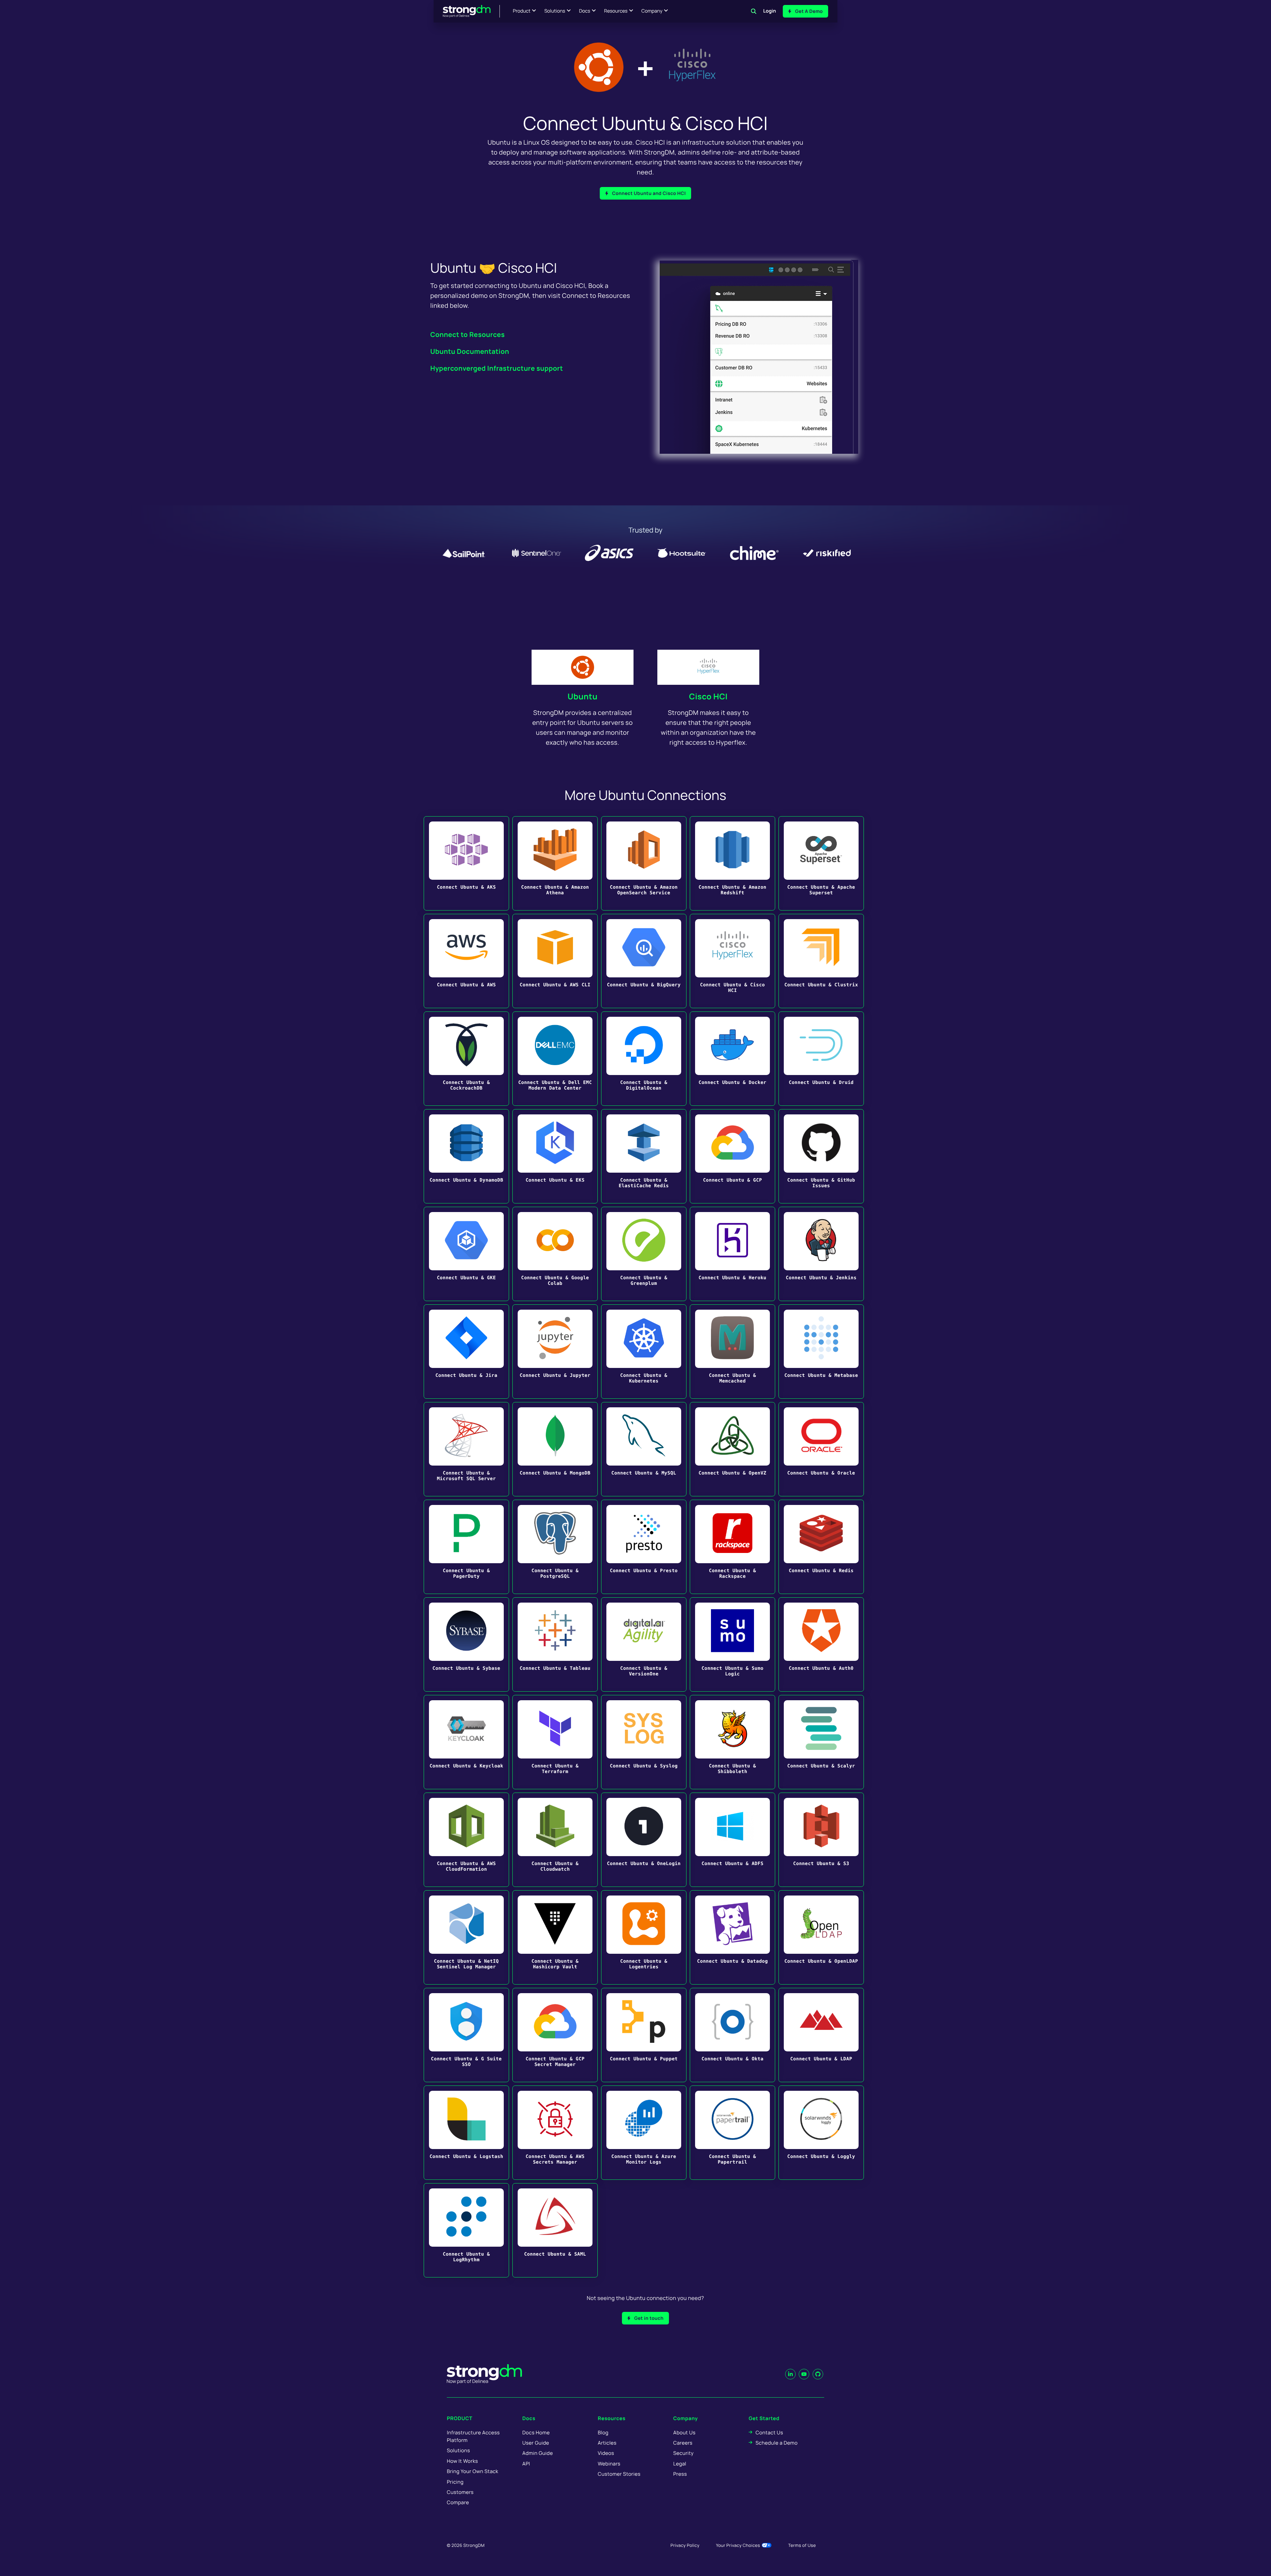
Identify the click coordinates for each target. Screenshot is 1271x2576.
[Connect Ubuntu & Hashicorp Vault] (555, 1937)
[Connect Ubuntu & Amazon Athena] (555, 863)
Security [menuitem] (683, 2453)
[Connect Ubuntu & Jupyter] (555, 1352)
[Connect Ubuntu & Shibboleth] (732, 1742)
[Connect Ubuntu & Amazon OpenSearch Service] (644, 863)
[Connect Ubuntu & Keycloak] (466, 1742)
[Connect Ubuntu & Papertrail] (732, 2133)
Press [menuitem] (680, 2474)
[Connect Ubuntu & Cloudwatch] (555, 1840)
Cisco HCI (708, 697)
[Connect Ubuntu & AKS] (466, 863)
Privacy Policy (685, 2545)
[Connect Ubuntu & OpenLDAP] (821, 1937)
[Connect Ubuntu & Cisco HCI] (732, 961)
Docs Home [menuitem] (536, 2433)
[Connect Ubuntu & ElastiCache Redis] (644, 1156)
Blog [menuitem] (603, 2433)
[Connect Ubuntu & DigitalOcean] (644, 1059)
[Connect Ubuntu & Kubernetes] (644, 1352)
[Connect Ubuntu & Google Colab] (555, 1254)
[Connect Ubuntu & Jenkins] (821, 1254)
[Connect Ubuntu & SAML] (555, 2230)
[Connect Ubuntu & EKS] (555, 1156)
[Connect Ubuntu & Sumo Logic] (732, 1644)
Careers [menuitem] (683, 2443)
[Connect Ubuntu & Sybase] (466, 1644)
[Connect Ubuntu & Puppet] (644, 2035)
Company (652, 11)
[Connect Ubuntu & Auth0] (821, 1644)
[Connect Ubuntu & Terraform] (555, 1742)
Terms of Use (802, 2545)
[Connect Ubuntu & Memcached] (732, 1352)
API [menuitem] (526, 2464)
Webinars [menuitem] (609, 2464)
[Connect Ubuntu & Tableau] (555, 1644)
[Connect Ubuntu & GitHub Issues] (821, 1156)
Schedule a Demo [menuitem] (777, 2443)
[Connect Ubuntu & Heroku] (732, 1254)
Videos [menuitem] (606, 2453)
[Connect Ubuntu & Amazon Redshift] (732, 863)
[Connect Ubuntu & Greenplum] (644, 1254)
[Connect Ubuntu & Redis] (821, 1547)
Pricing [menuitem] (455, 2482)
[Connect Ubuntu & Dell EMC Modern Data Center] (555, 1059)
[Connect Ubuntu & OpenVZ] (732, 1449)
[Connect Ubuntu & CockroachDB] (466, 1059)
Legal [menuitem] (680, 2464)
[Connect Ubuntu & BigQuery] (644, 961)
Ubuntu (583, 697)
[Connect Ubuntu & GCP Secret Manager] (555, 2035)
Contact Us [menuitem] (769, 2433)
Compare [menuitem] (458, 2502)
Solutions (555, 11)
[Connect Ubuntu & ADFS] (732, 1840)
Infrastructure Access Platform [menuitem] (473, 2436)
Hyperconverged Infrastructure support (497, 368)
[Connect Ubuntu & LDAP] (821, 2035)
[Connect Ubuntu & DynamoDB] (466, 1156)
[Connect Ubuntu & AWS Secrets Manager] (555, 2133)
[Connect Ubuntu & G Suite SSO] (466, 2035)
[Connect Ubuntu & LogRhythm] (466, 2230)
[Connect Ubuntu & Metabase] (821, 1352)
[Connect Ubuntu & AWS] (466, 961)
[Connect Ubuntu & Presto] (644, 1547)
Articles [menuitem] (607, 2443)
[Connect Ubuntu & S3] (821, 1840)
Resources (616, 11)
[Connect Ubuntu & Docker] (732, 1059)
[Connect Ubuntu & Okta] (732, 2035)
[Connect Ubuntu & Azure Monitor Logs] (644, 2133)
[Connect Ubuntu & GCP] (732, 1156)
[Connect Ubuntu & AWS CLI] (555, 961)
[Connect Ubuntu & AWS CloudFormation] (466, 1840)
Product (522, 11)
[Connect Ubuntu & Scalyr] (821, 1742)
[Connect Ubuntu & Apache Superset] (821, 863)
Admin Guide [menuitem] (538, 2453)
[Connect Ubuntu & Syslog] (644, 1742)
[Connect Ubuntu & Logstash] (466, 2133)
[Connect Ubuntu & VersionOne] (644, 1644)
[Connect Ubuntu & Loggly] (821, 2133)
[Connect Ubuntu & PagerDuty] (466, 1547)
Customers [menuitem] (460, 2492)
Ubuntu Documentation (470, 351)
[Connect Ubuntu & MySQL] (644, 1449)
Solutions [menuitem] (458, 2450)
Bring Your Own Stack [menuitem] (472, 2471)
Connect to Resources (468, 334)
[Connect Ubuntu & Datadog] (732, 1937)
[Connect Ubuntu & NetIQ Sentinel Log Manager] (466, 1937)
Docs (585, 11)
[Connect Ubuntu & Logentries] (644, 1937)
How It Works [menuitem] (462, 2461)
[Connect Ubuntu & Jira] (466, 1352)
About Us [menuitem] (684, 2433)
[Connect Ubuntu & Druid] (821, 1059)
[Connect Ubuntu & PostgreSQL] (555, 1547)
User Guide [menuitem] (536, 2443)
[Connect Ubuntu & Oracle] (821, 1449)
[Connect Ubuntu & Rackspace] (732, 1547)
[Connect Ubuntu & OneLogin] (644, 1840)
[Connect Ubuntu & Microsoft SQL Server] (466, 1449)
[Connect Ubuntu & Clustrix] (821, 961)
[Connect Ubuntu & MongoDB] (555, 1449)
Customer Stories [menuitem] (619, 2474)
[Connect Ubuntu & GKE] (466, 1254)
